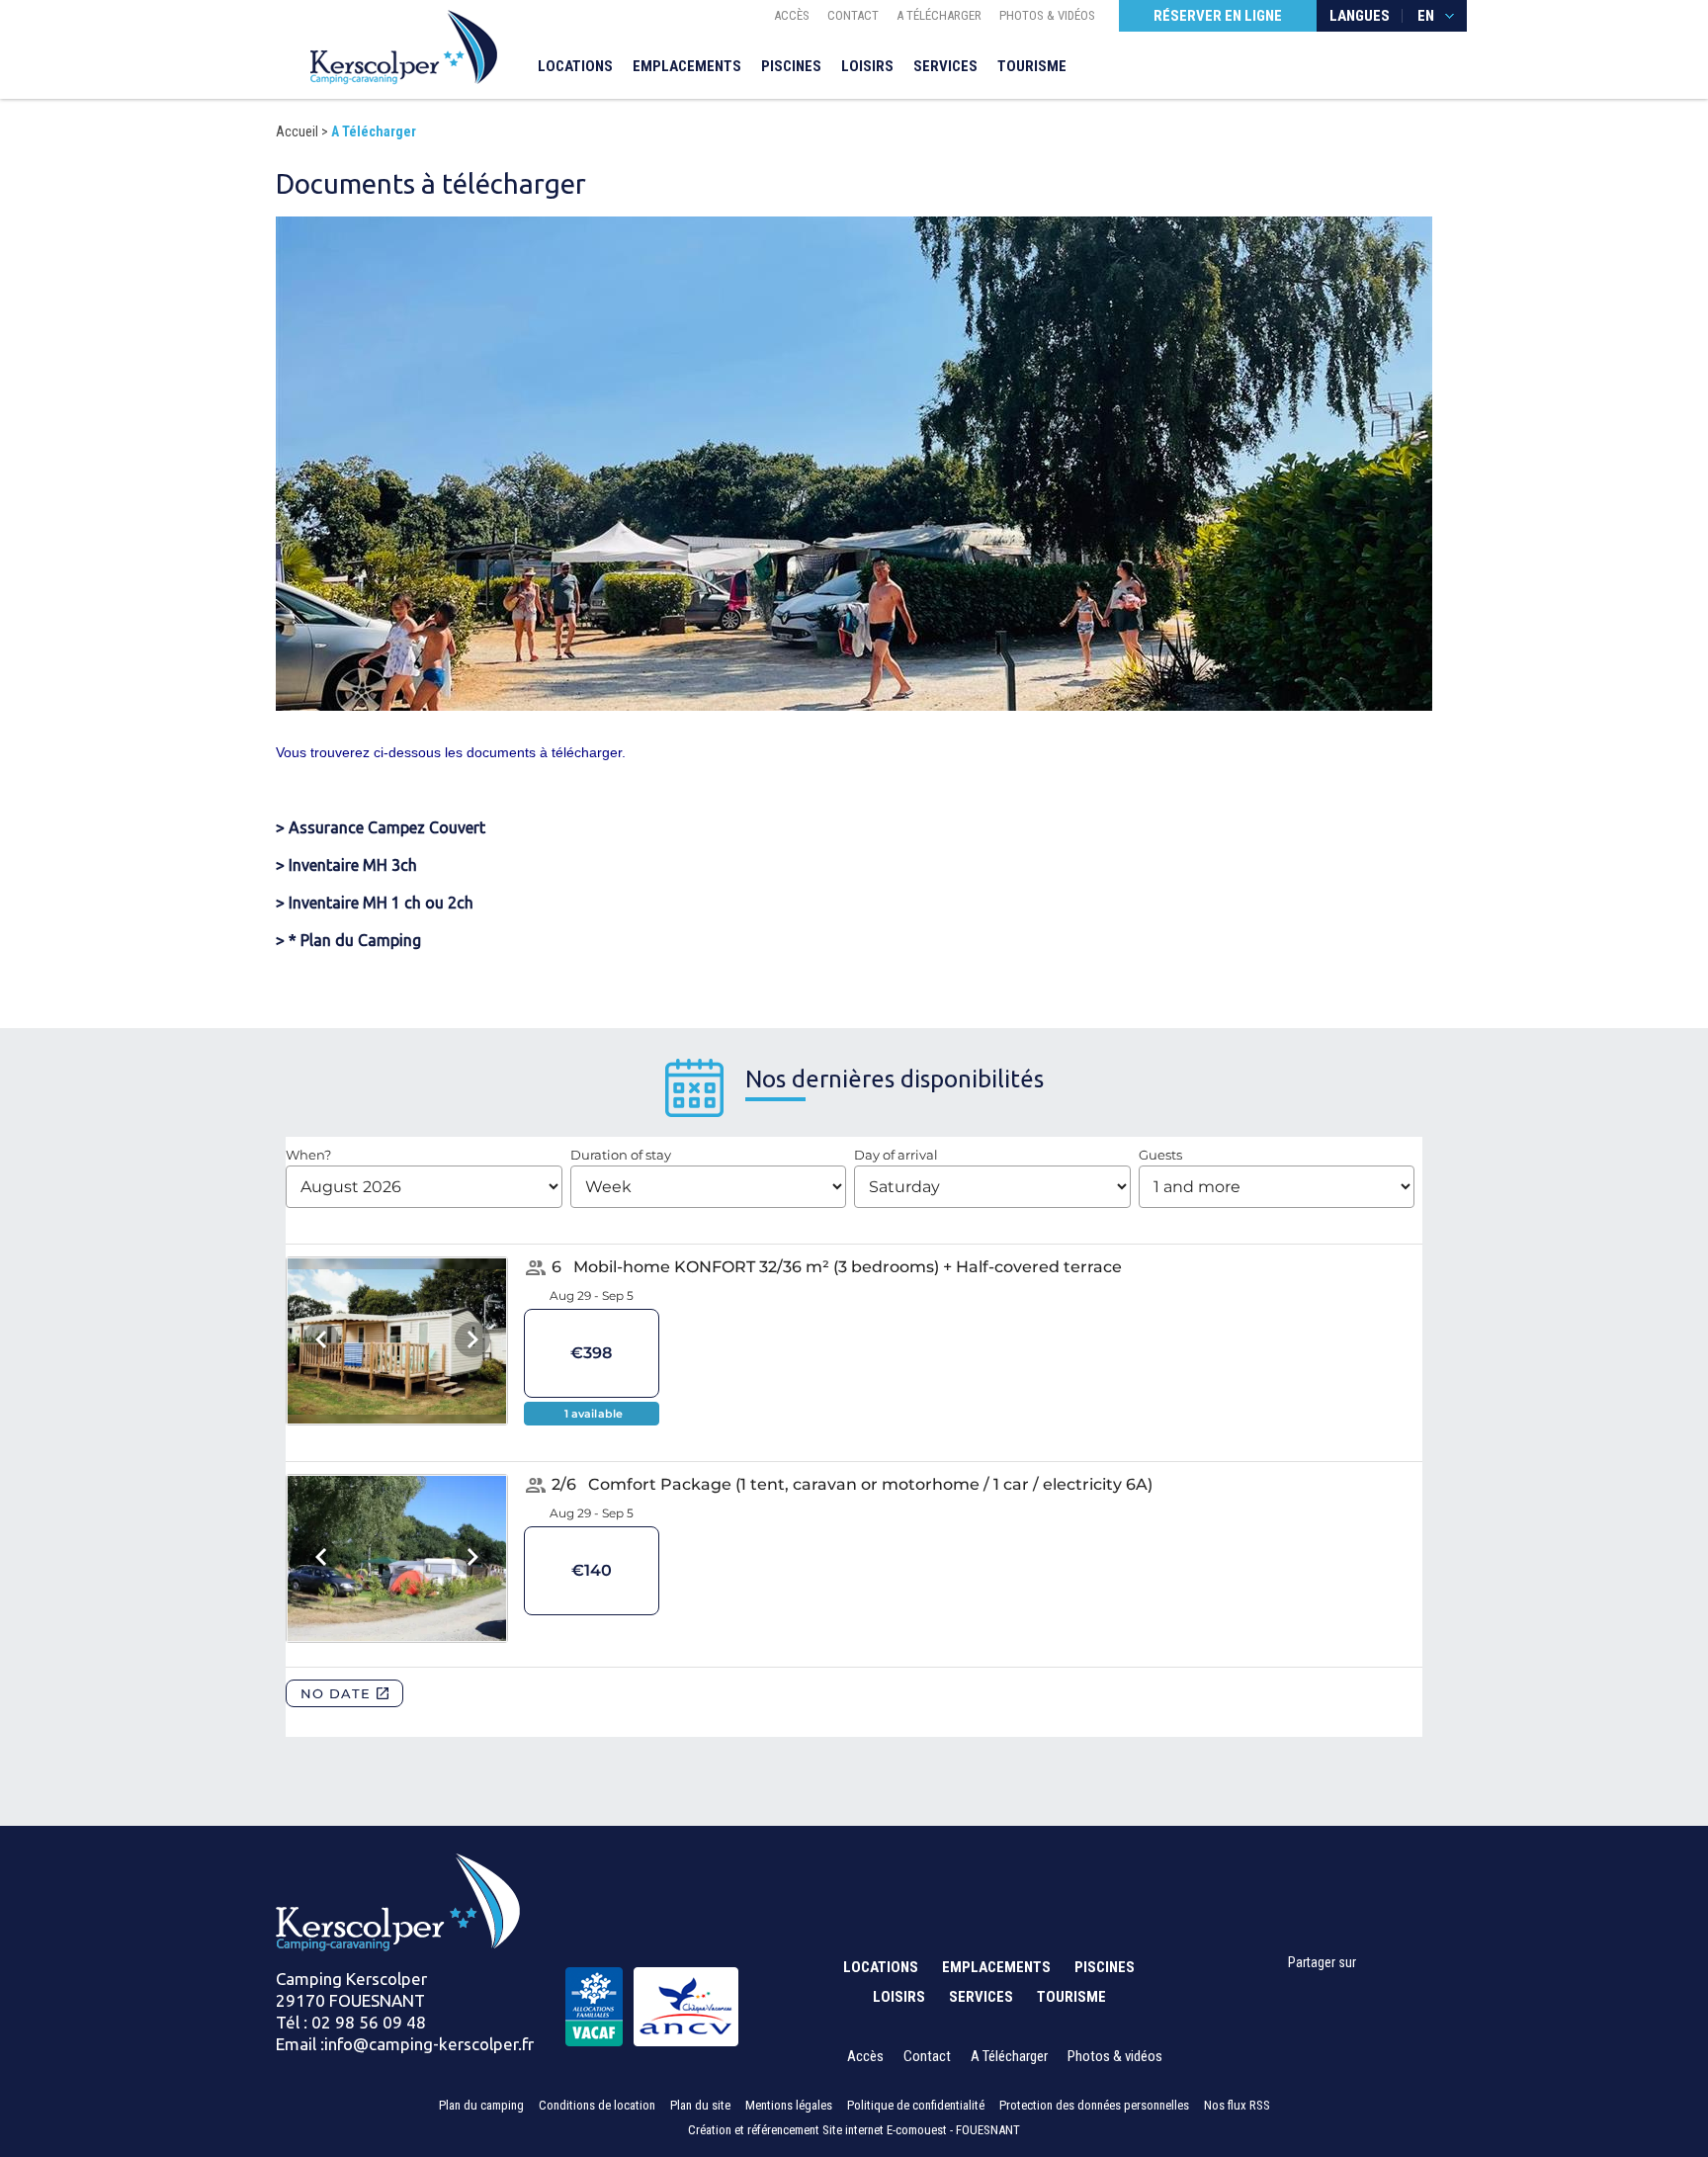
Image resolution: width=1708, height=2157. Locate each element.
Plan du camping (481, 2105)
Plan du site (700, 2105)
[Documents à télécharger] (404, 45)
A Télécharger (939, 15)
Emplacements (687, 66)
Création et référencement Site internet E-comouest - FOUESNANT (854, 2130)
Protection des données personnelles (1094, 2105)
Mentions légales (789, 2105)
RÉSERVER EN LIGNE (1218, 16)
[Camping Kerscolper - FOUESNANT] (398, 1900)
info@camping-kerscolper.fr (429, 2044)
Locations (575, 66)
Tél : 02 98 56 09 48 (351, 2022)
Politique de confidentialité (916, 2105)
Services (945, 66)
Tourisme (1032, 66)
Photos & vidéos (1047, 15)
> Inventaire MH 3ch (346, 865)
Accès (792, 15)
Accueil (297, 131)
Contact (853, 15)
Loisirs (867, 66)
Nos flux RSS (1237, 2105)
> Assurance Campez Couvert (381, 827)
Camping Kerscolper (351, 1979)
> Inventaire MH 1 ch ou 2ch (375, 903)
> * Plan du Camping (348, 940)
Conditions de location (597, 2105)
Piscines (791, 66)
